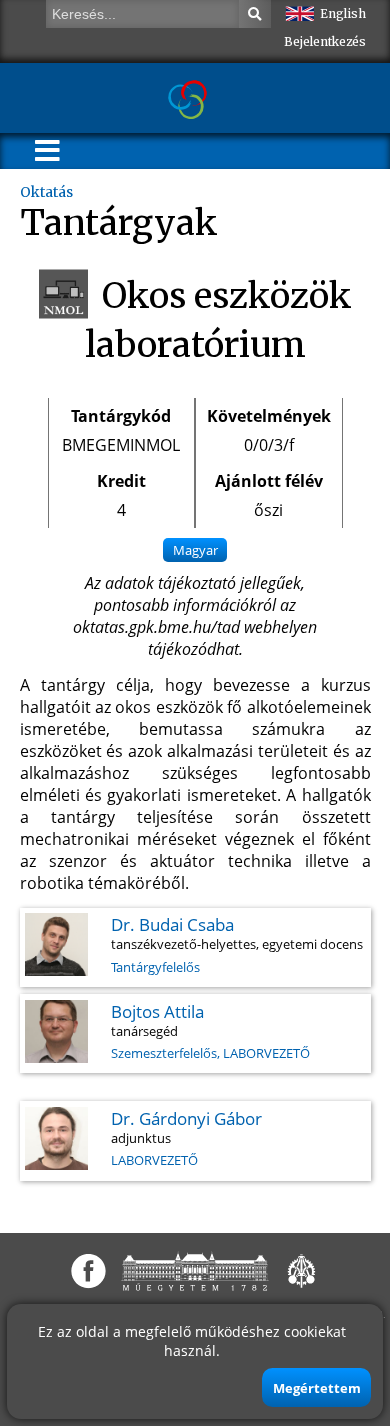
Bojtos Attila (157, 1011)
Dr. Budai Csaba (172, 924)
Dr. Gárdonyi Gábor (186, 1118)
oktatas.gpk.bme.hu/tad (156, 627)
